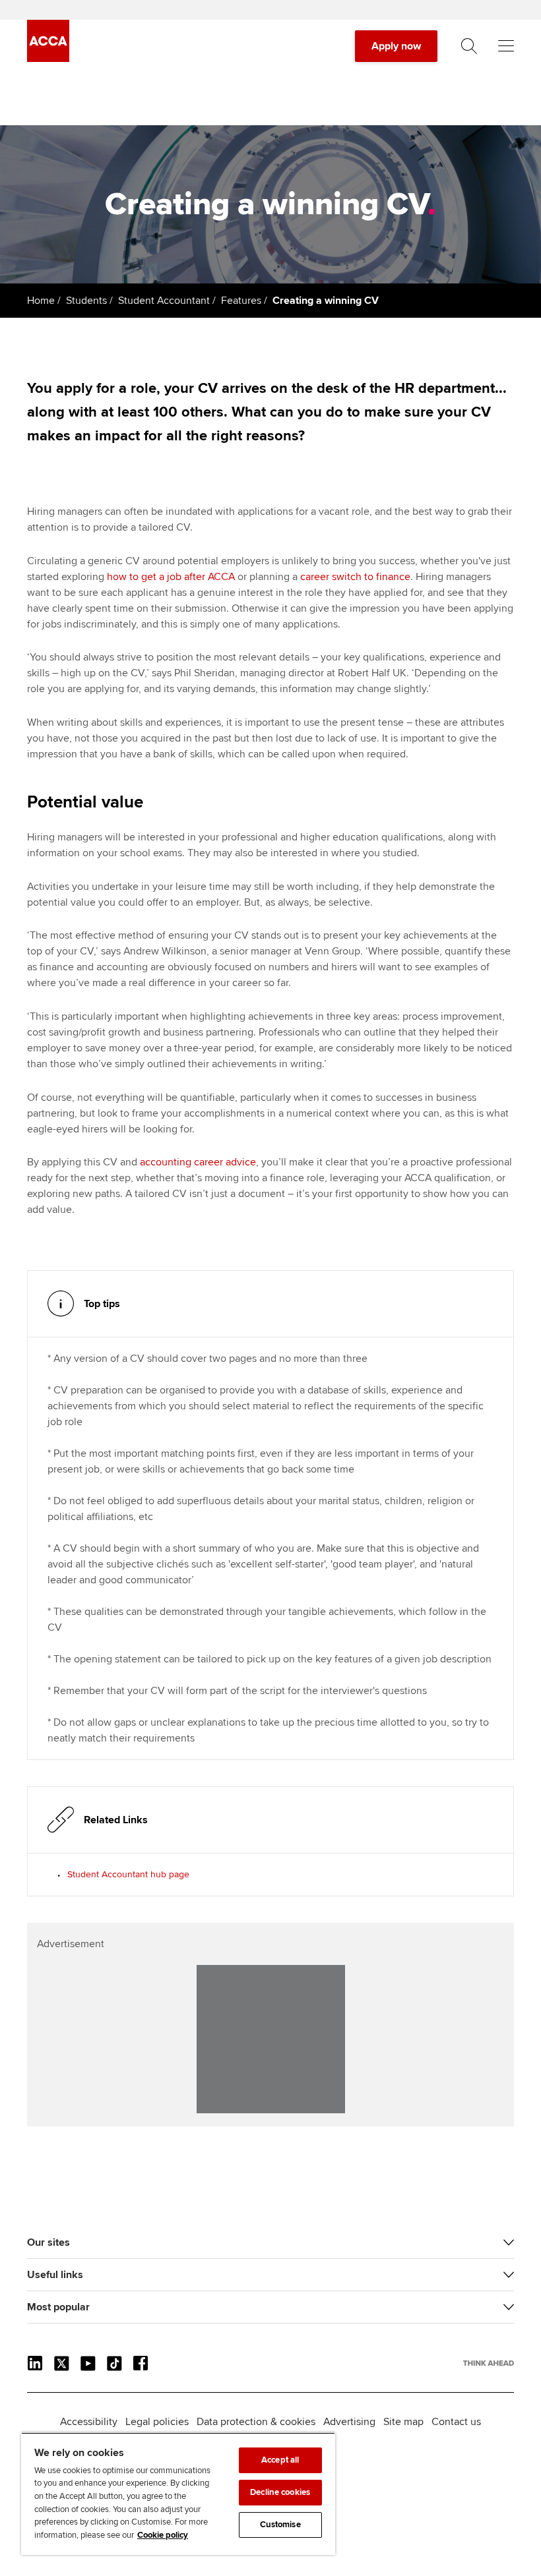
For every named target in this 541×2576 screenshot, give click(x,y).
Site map (403, 2422)
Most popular (58, 2307)
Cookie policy (163, 2535)
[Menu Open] (506, 46)
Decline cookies (280, 2492)
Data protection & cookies (256, 2422)
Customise (280, 2525)
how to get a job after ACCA (171, 577)
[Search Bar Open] (469, 46)
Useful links (55, 2275)
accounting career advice (198, 1162)
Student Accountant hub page (128, 1874)
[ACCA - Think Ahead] (48, 59)
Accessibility (89, 2422)
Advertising (349, 2422)
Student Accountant (164, 301)
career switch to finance (355, 577)
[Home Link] (489, 2363)
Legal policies (157, 2422)
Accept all (280, 2460)
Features (241, 301)
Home (41, 301)
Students (86, 301)
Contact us (456, 2422)
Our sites (48, 2242)
